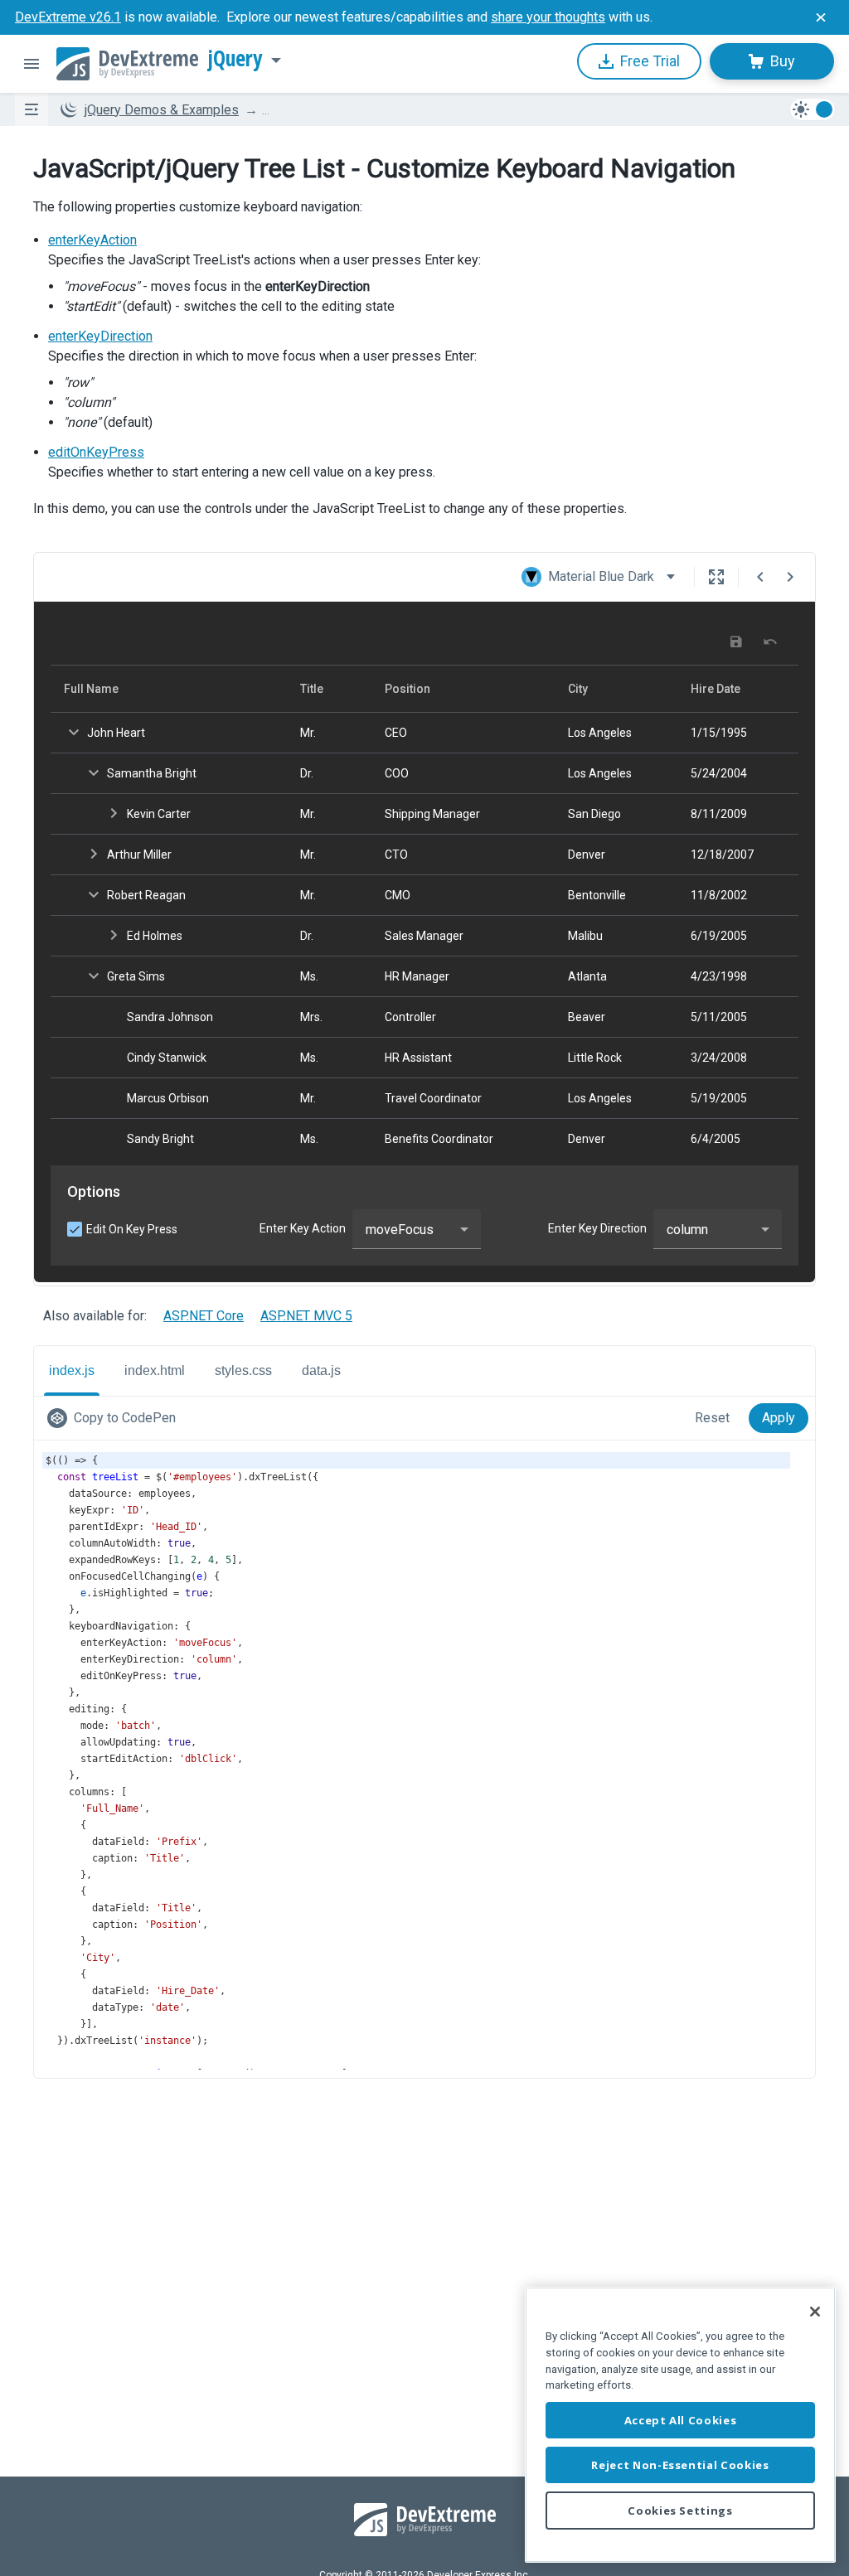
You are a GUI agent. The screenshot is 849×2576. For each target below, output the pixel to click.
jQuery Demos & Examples (162, 110)
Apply (779, 1418)
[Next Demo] (790, 577)
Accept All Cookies (681, 2420)
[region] (680, 2425)
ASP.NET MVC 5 (306, 1316)
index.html (155, 1370)
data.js (321, 1370)
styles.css (243, 1370)
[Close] (815, 2312)
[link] (115, 1418)
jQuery (235, 59)
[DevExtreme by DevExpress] (127, 64)
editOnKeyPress (96, 452)
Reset (712, 1418)
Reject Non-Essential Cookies (680, 2465)
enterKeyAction (92, 240)
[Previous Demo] (760, 577)
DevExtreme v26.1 (68, 17)
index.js (72, 1370)
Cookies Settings (680, 2511)
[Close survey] (821, 17)
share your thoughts (548, 17)
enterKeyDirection (100, 336)
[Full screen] (716, 577)
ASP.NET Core (204, 1316)
